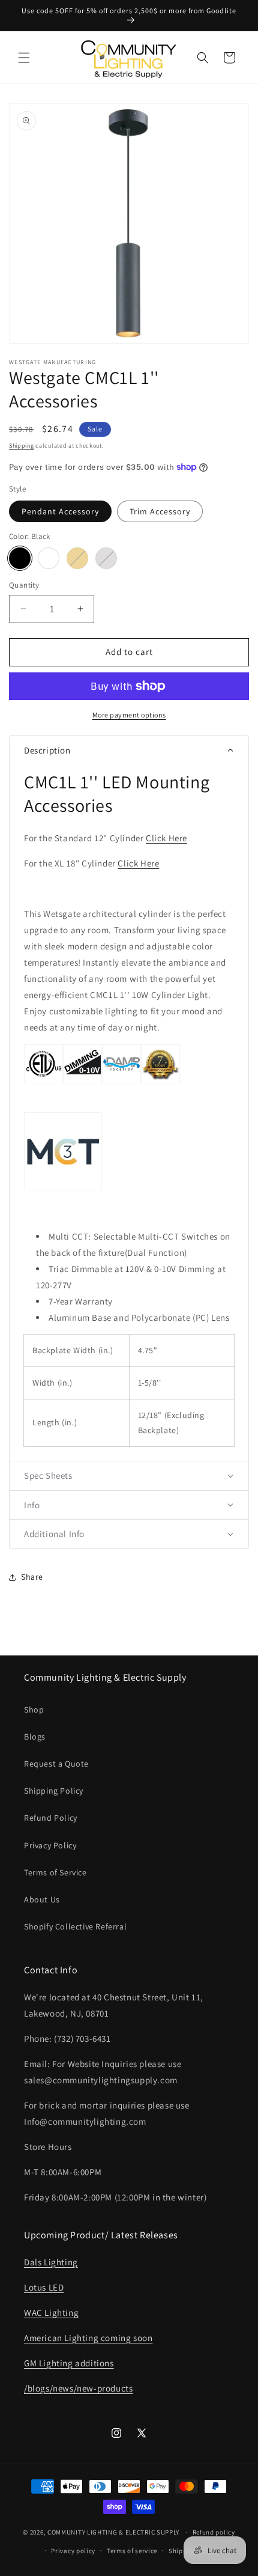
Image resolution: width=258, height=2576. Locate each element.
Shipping (22, 446)
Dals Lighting (51, 2262)
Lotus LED (44, 2287)
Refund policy (214, 2532)
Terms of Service (55, 1872)
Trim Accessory (160, 511)
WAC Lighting (51, 2313)
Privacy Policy (50, 1845)
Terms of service (132, 2551)
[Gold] (77, 558)
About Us (42, 1899)
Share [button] (32, 1577)
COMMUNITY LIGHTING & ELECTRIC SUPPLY (113, 2532)
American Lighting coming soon (88, 2338)
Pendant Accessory (60, 511)
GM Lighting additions (69, 2363)
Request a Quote (56, 1764)
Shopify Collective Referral (75, 1926)
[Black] (20, 558)
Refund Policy (51, 1818)
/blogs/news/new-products (78, 2388)
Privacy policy (73, 2551)
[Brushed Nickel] (106, 558)
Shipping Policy (54, 1791)
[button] (24, 58)
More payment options (129, 715)
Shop (34, 1710)
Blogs (35, 1737)
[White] (49, 558)
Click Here (166, 838)
